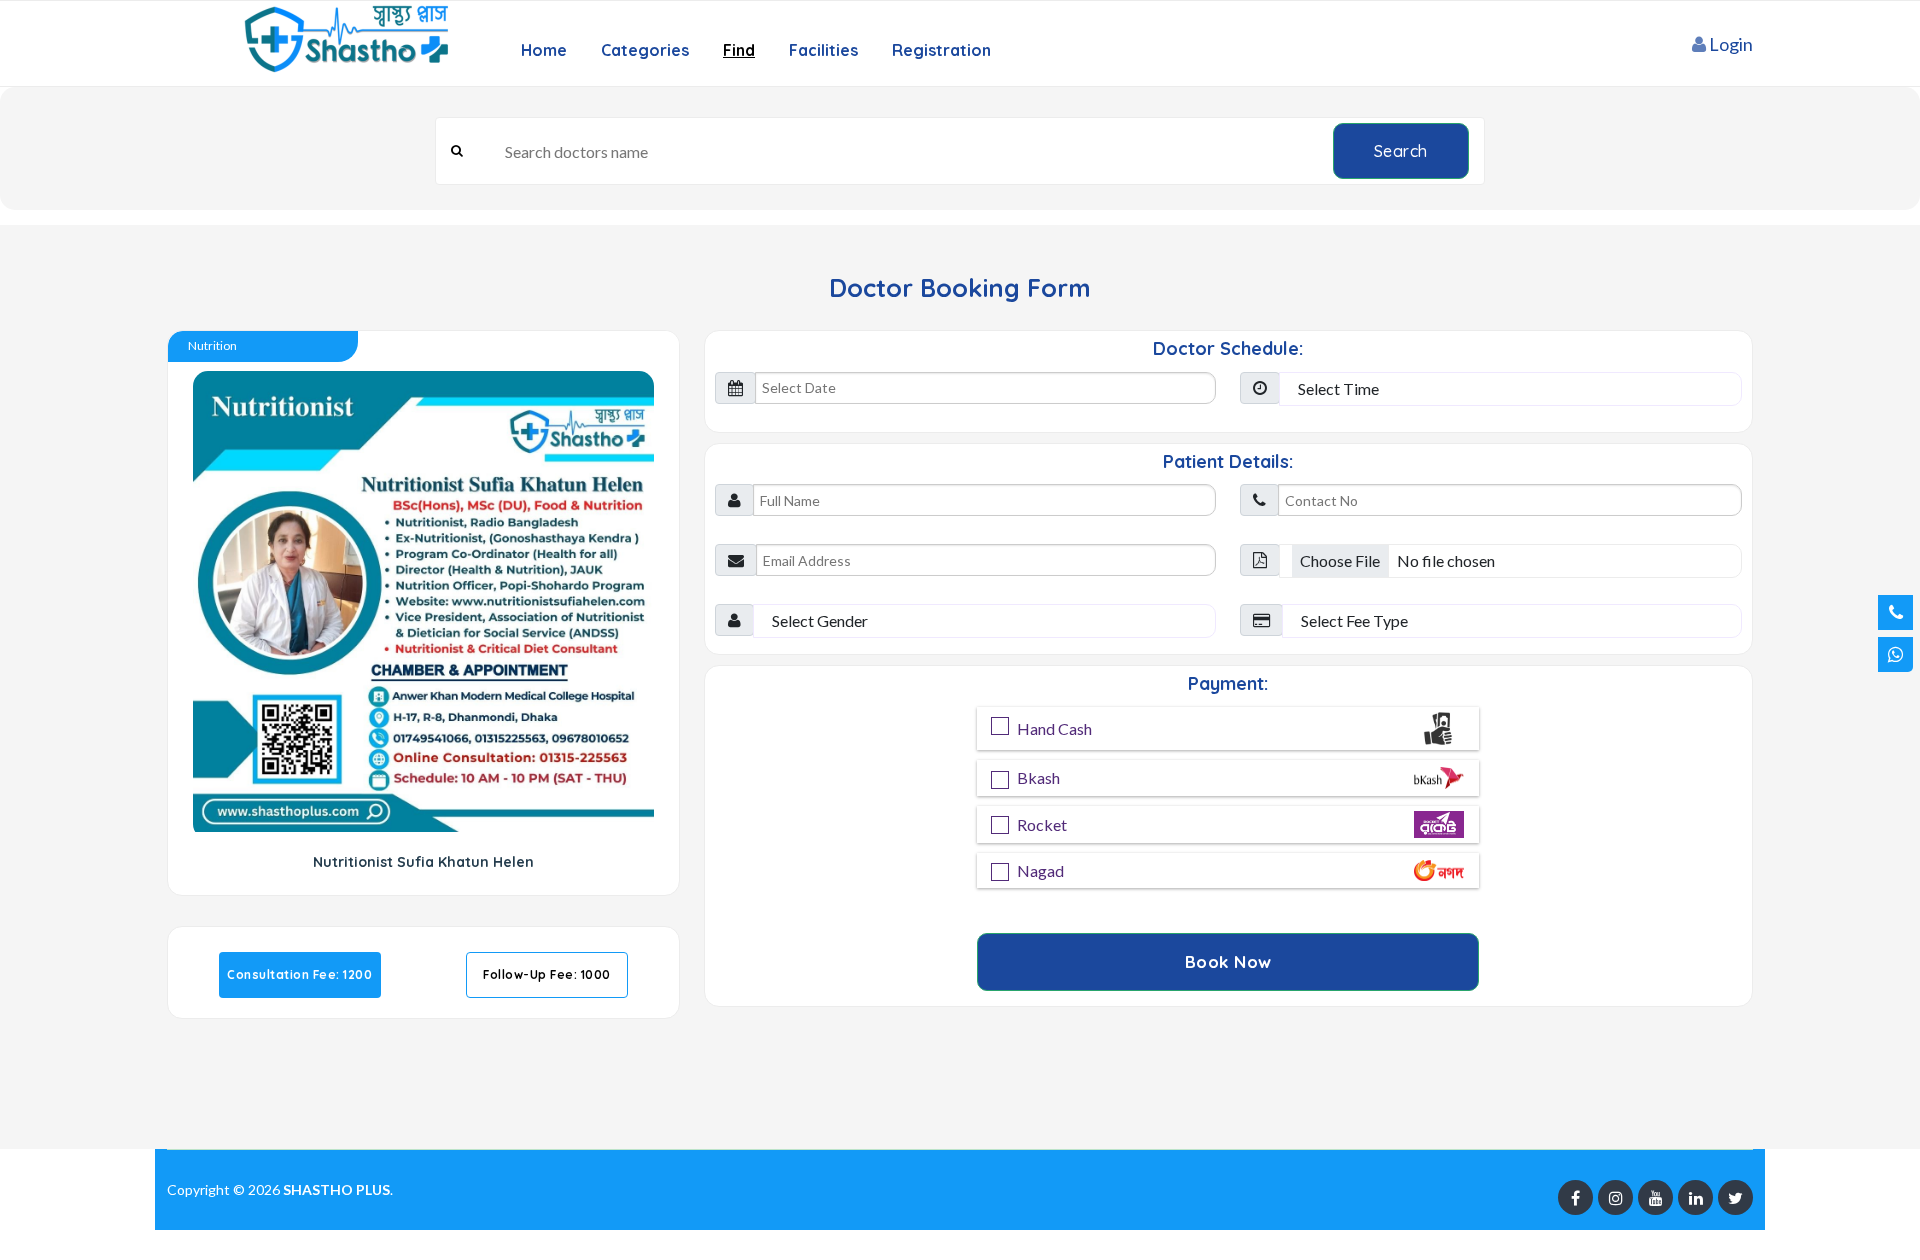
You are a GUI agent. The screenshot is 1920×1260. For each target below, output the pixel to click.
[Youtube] (1655, 1197)
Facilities (823, 50)
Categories (645, 50)
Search (1401, 151)
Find (739, 50)
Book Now (1228, 961)
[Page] (1575, 1197)
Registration (941, 50)
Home (544, 50)
